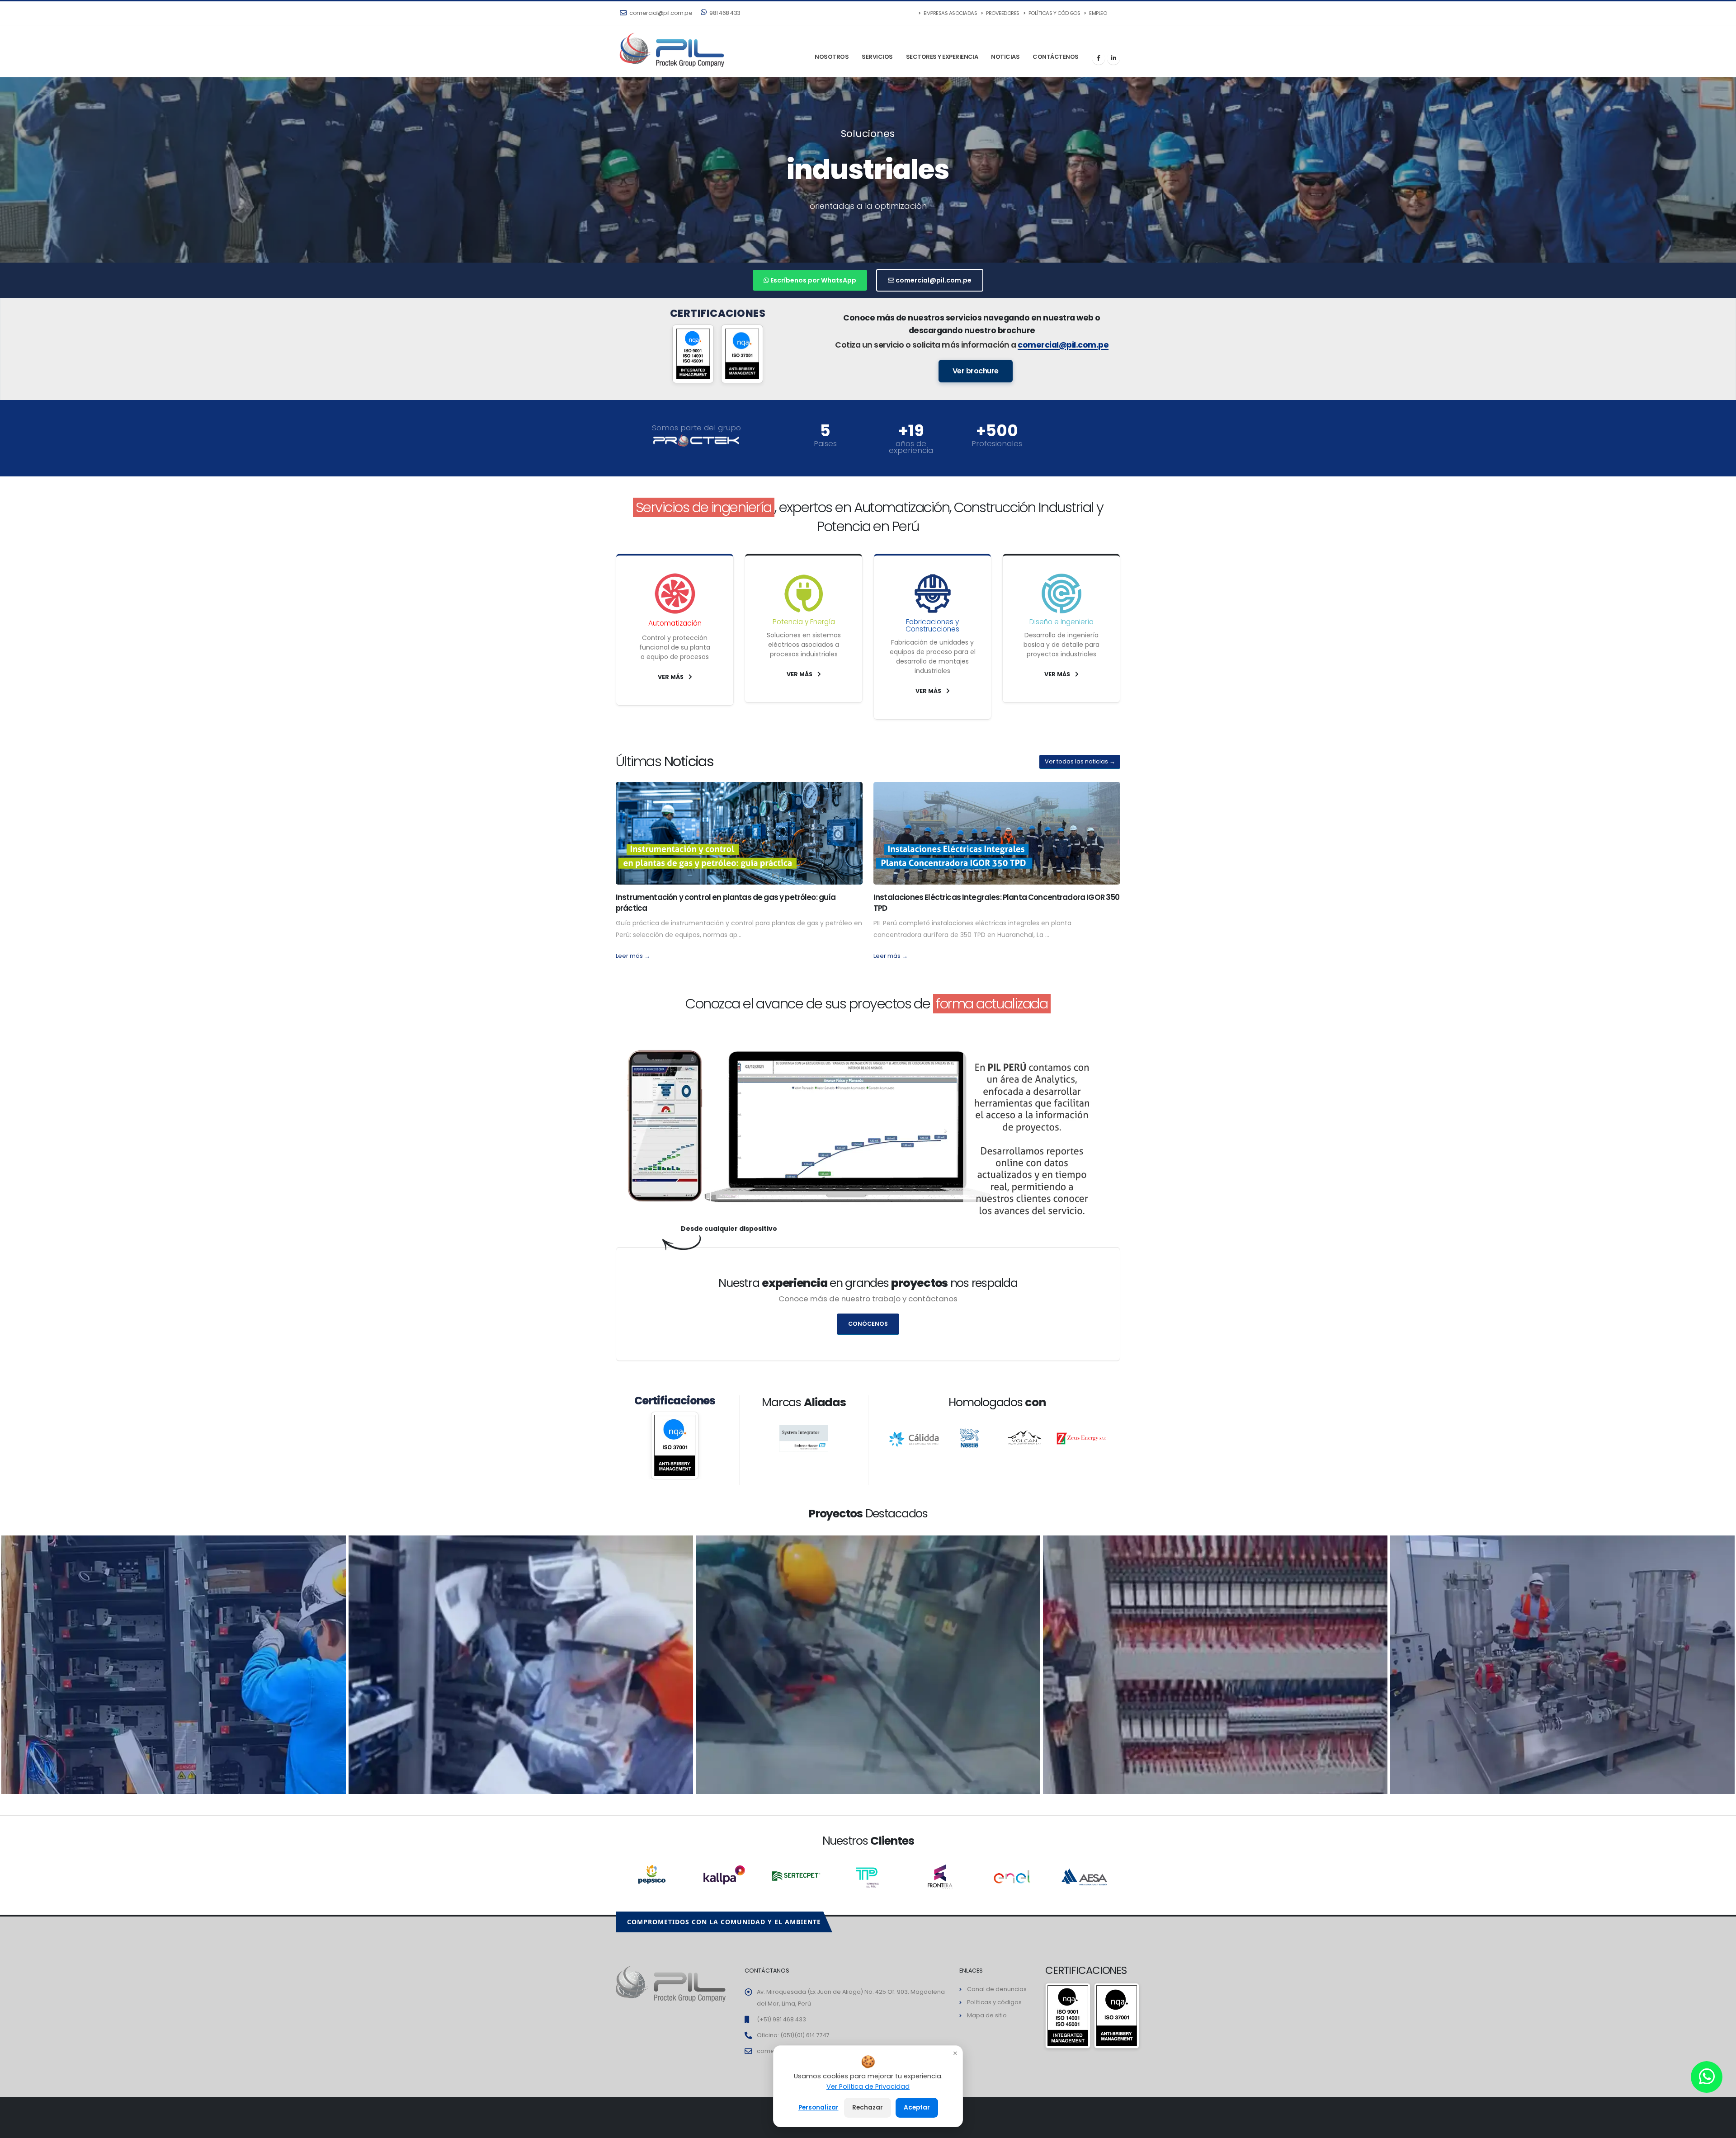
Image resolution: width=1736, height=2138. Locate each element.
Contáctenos (1056, 57)
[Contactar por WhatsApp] (1707, 2077)
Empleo (1098, 13)
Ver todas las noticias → (1080, 761)
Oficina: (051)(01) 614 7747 (793, 2035)
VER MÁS (671, 677)
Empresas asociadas (950, 13)
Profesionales (997, 444)
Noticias (1005, 57)
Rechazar (868, 2107)
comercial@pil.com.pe (660, 13)
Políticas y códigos (1054, 13)
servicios (877, 57)
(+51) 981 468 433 (781, 2019)
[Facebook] (1099, 58)
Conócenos (868, 1324)
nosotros (832, 57)
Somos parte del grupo (696, 428)
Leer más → (633, 956)
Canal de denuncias (997, 1989)
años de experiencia (911, 447)
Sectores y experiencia (942, 57)
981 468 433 (724, 13)
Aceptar (917, 2107)
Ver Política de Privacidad (868, 2086)
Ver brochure (976, 371)
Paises (825, 444)
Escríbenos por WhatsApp (813, 280)
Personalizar (818, 2107)
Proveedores (1002, 13)
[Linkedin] (1113, 58)
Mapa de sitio (987, 2015)
